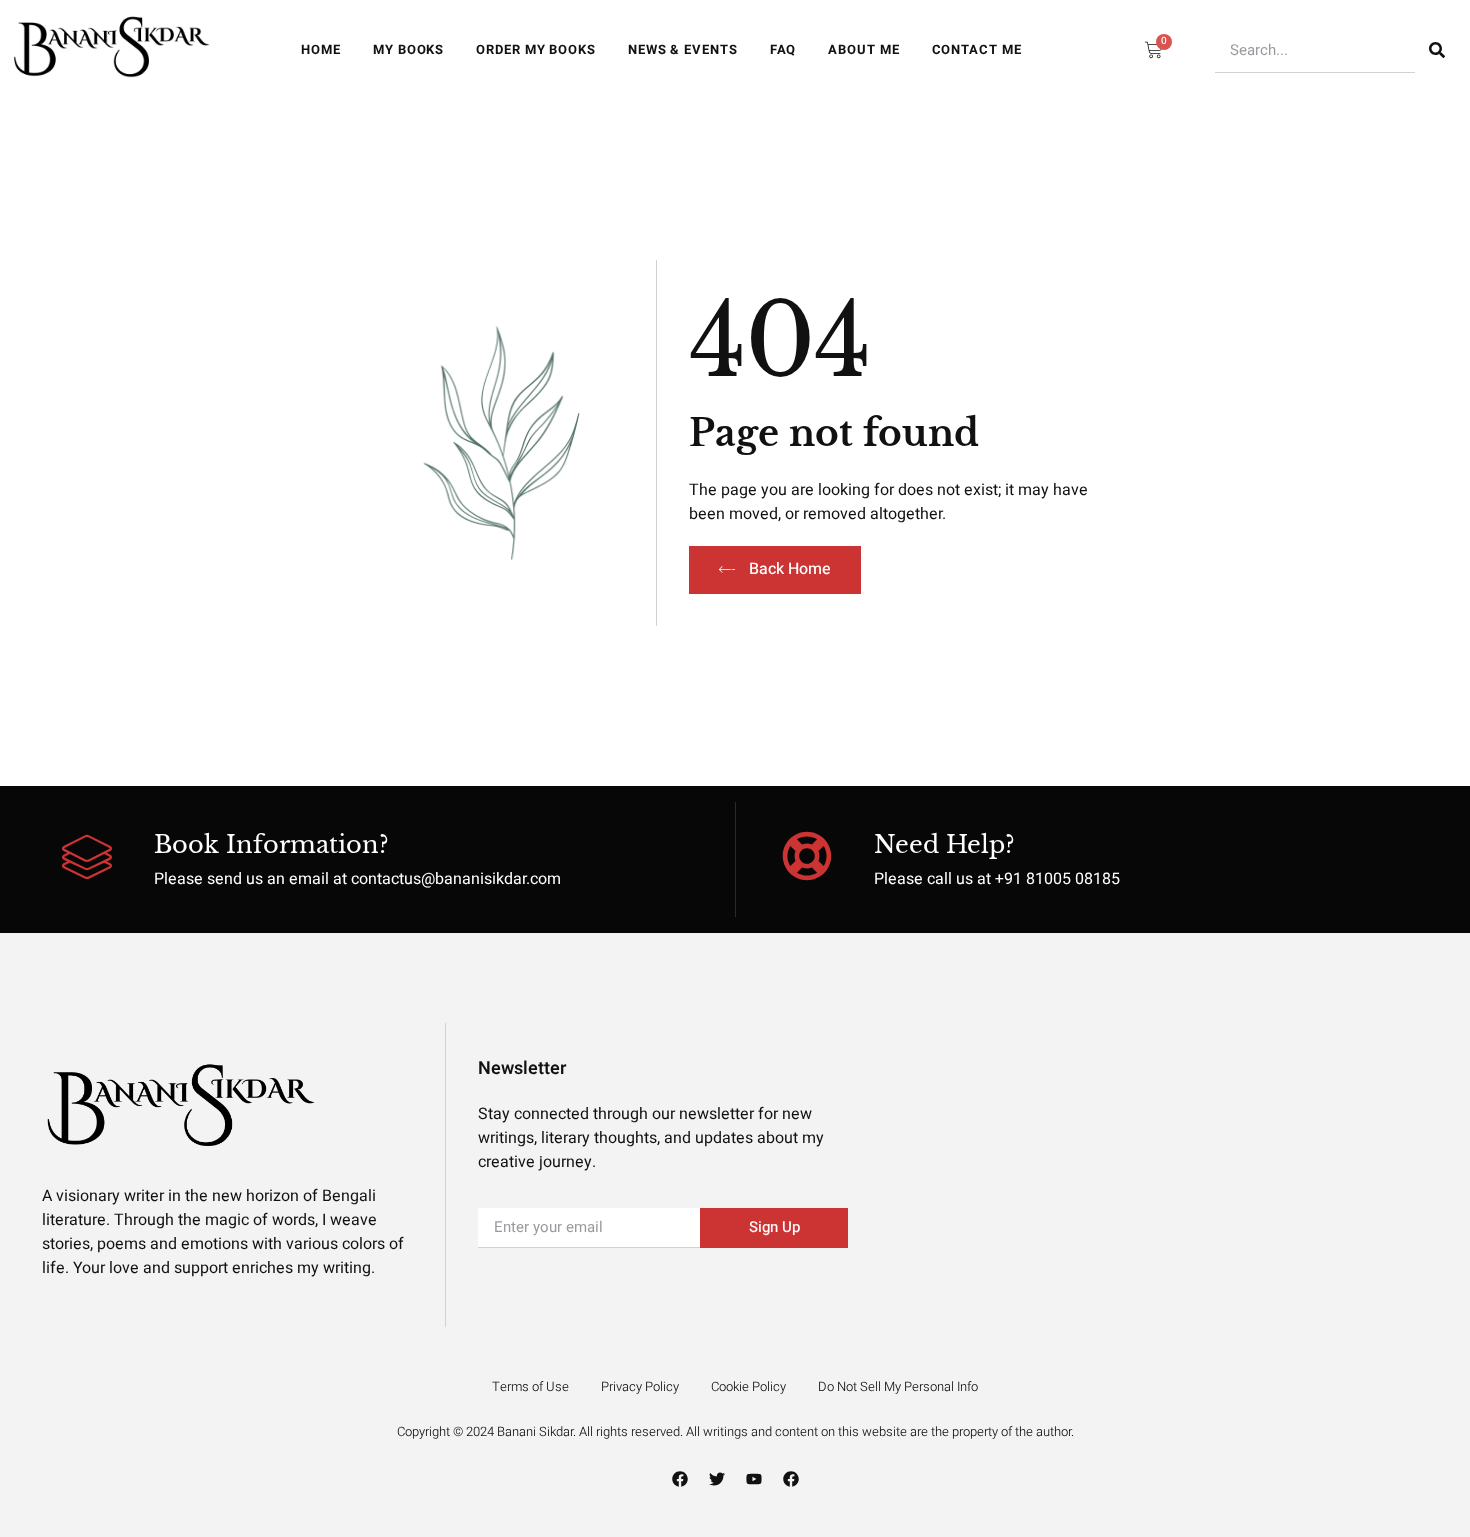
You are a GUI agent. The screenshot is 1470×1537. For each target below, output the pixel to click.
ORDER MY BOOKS (536, 49)
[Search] (1437, 50)
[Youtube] (754, 1479)
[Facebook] (680, 1479)
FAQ (783, 49)
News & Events (683, 49)
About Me (863, 49)
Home (321, 49)
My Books (408, 49)
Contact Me (977, 49)
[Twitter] (717, 1479)
